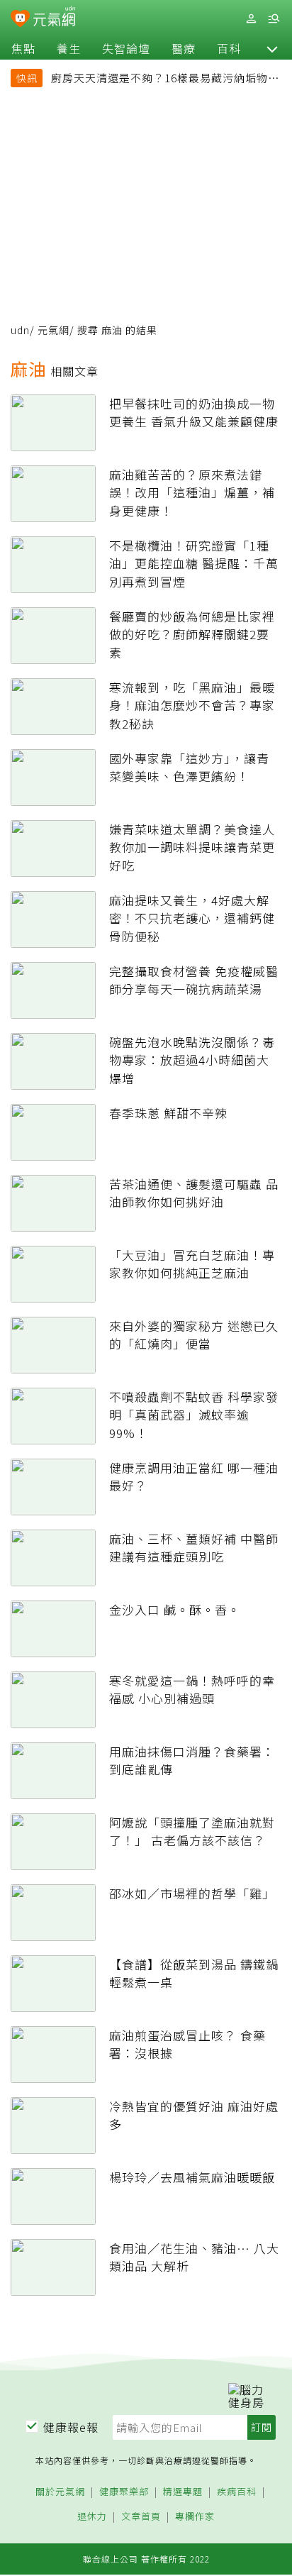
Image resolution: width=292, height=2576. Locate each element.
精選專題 (183, 2492)
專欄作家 (195, 2517)
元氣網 (54, 330)
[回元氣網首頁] (54, 18)
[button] (272, 48)
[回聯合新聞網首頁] (20, 20)
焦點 (23, 48)
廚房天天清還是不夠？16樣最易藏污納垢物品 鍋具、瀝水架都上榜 (165, 79)
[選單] (274, 19)
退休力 (92, 2517)
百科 (229, 48)
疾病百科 (237, 2492)
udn (20, 330)
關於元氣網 (60, 2492)
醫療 (184, 48)
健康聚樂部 (124, 2492)
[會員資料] (251, 19)
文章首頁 (141, 2517)
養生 (69, 48)
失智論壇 (126, 48)
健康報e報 (71, 2427)
